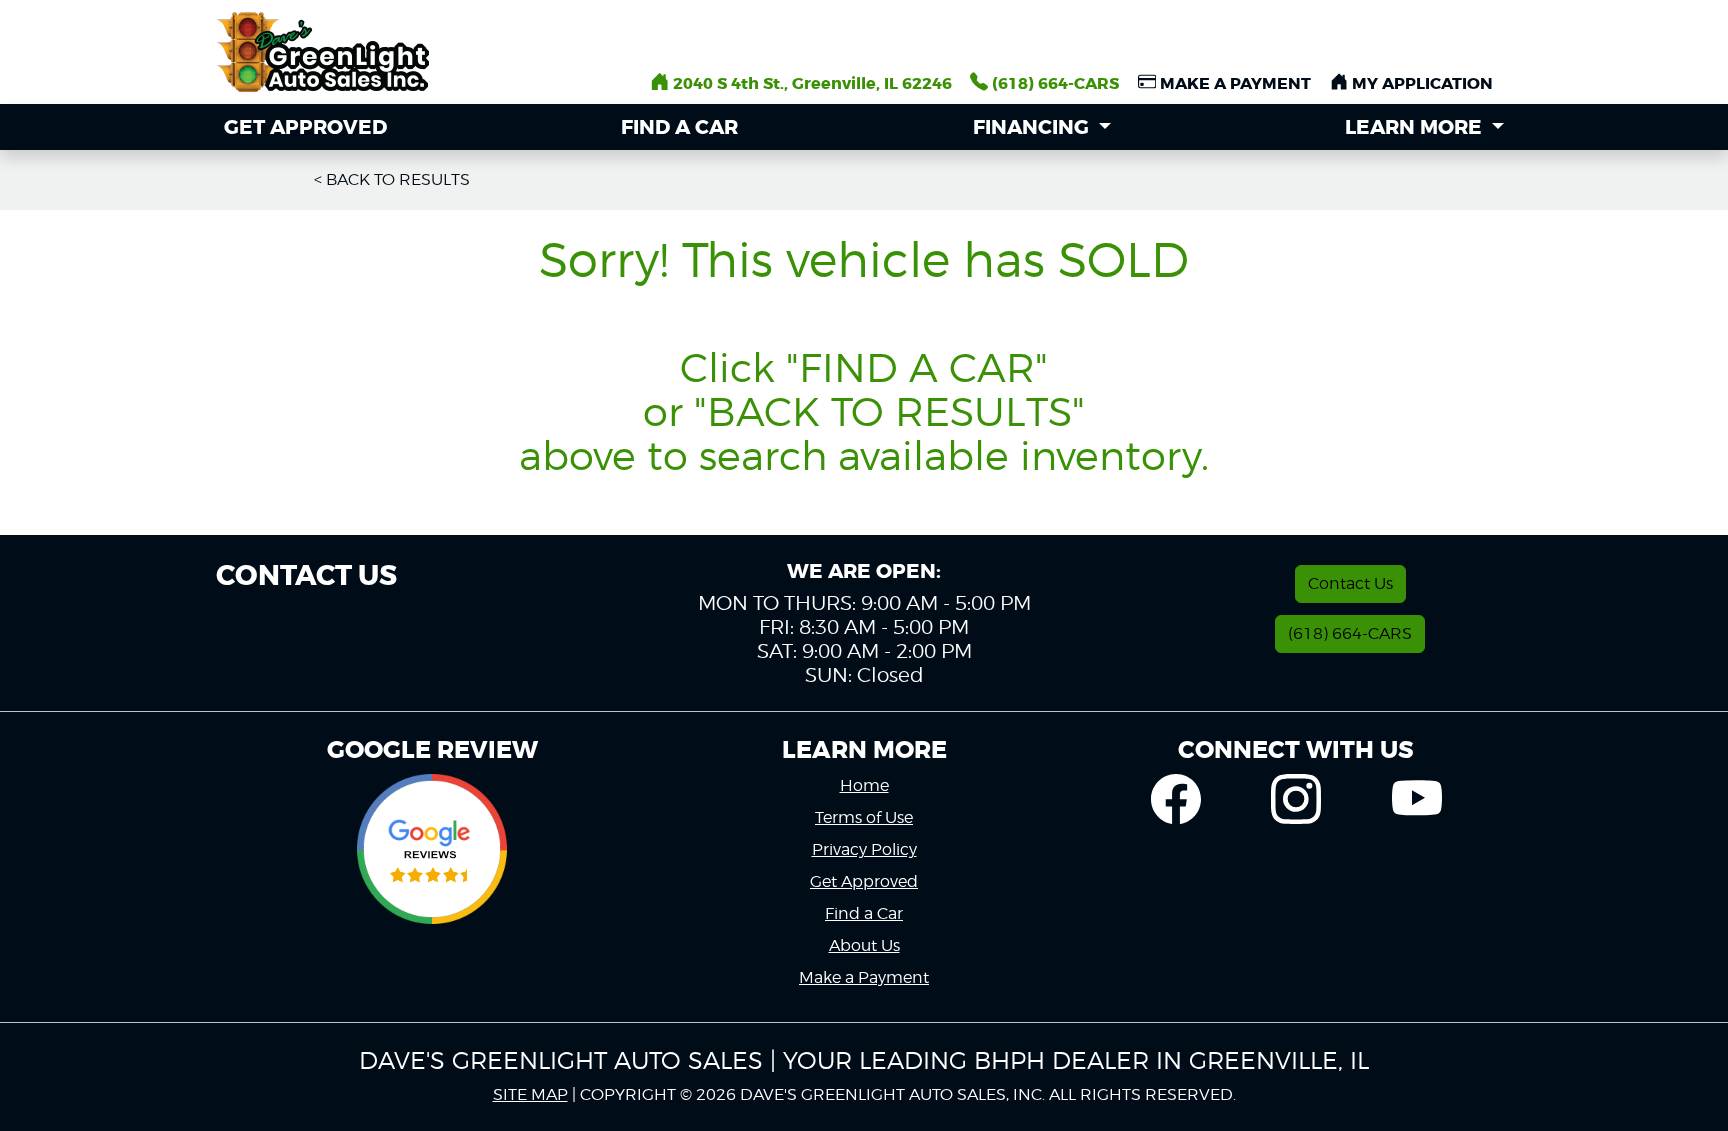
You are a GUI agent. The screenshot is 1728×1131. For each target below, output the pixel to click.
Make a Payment (864, 977)
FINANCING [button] (1033, 127)
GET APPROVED (305, 127)
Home (864, 785)
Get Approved (864, 881)
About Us (864, 945)
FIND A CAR (679, 127)
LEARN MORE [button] (1416, 127)
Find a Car (864, 913)
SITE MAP (530, 1094)
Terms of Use (864, 817)
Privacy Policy (864, 849)
